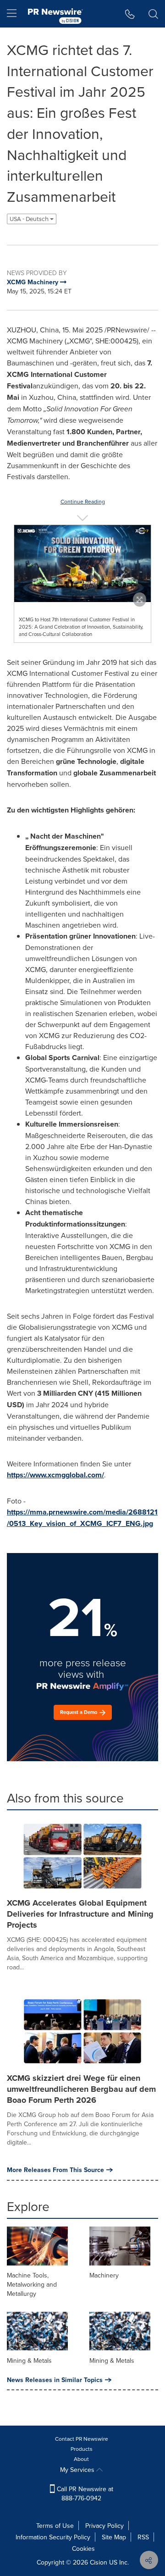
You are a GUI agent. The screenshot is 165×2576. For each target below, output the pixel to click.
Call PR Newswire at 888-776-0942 (84, 2493)
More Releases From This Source (55, 2170)
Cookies (83, 2548)
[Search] (153, 14)
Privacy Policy (104, 2526)
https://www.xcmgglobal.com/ (55, 1475)
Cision (99, 2562)
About (81, 2459)
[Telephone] (130, 14)
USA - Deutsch (30, 219)
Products (82, 2449)
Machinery (104, 2275)
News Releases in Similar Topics (55, 2380)
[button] (82, 564)
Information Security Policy (53, 2537)
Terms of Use (55, 2526)
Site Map (114, 2537)
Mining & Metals (29, 2360)
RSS (143, 2537)
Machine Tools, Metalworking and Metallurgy (32, 2284)
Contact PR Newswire (82, 2439)
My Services (78, 2470)
